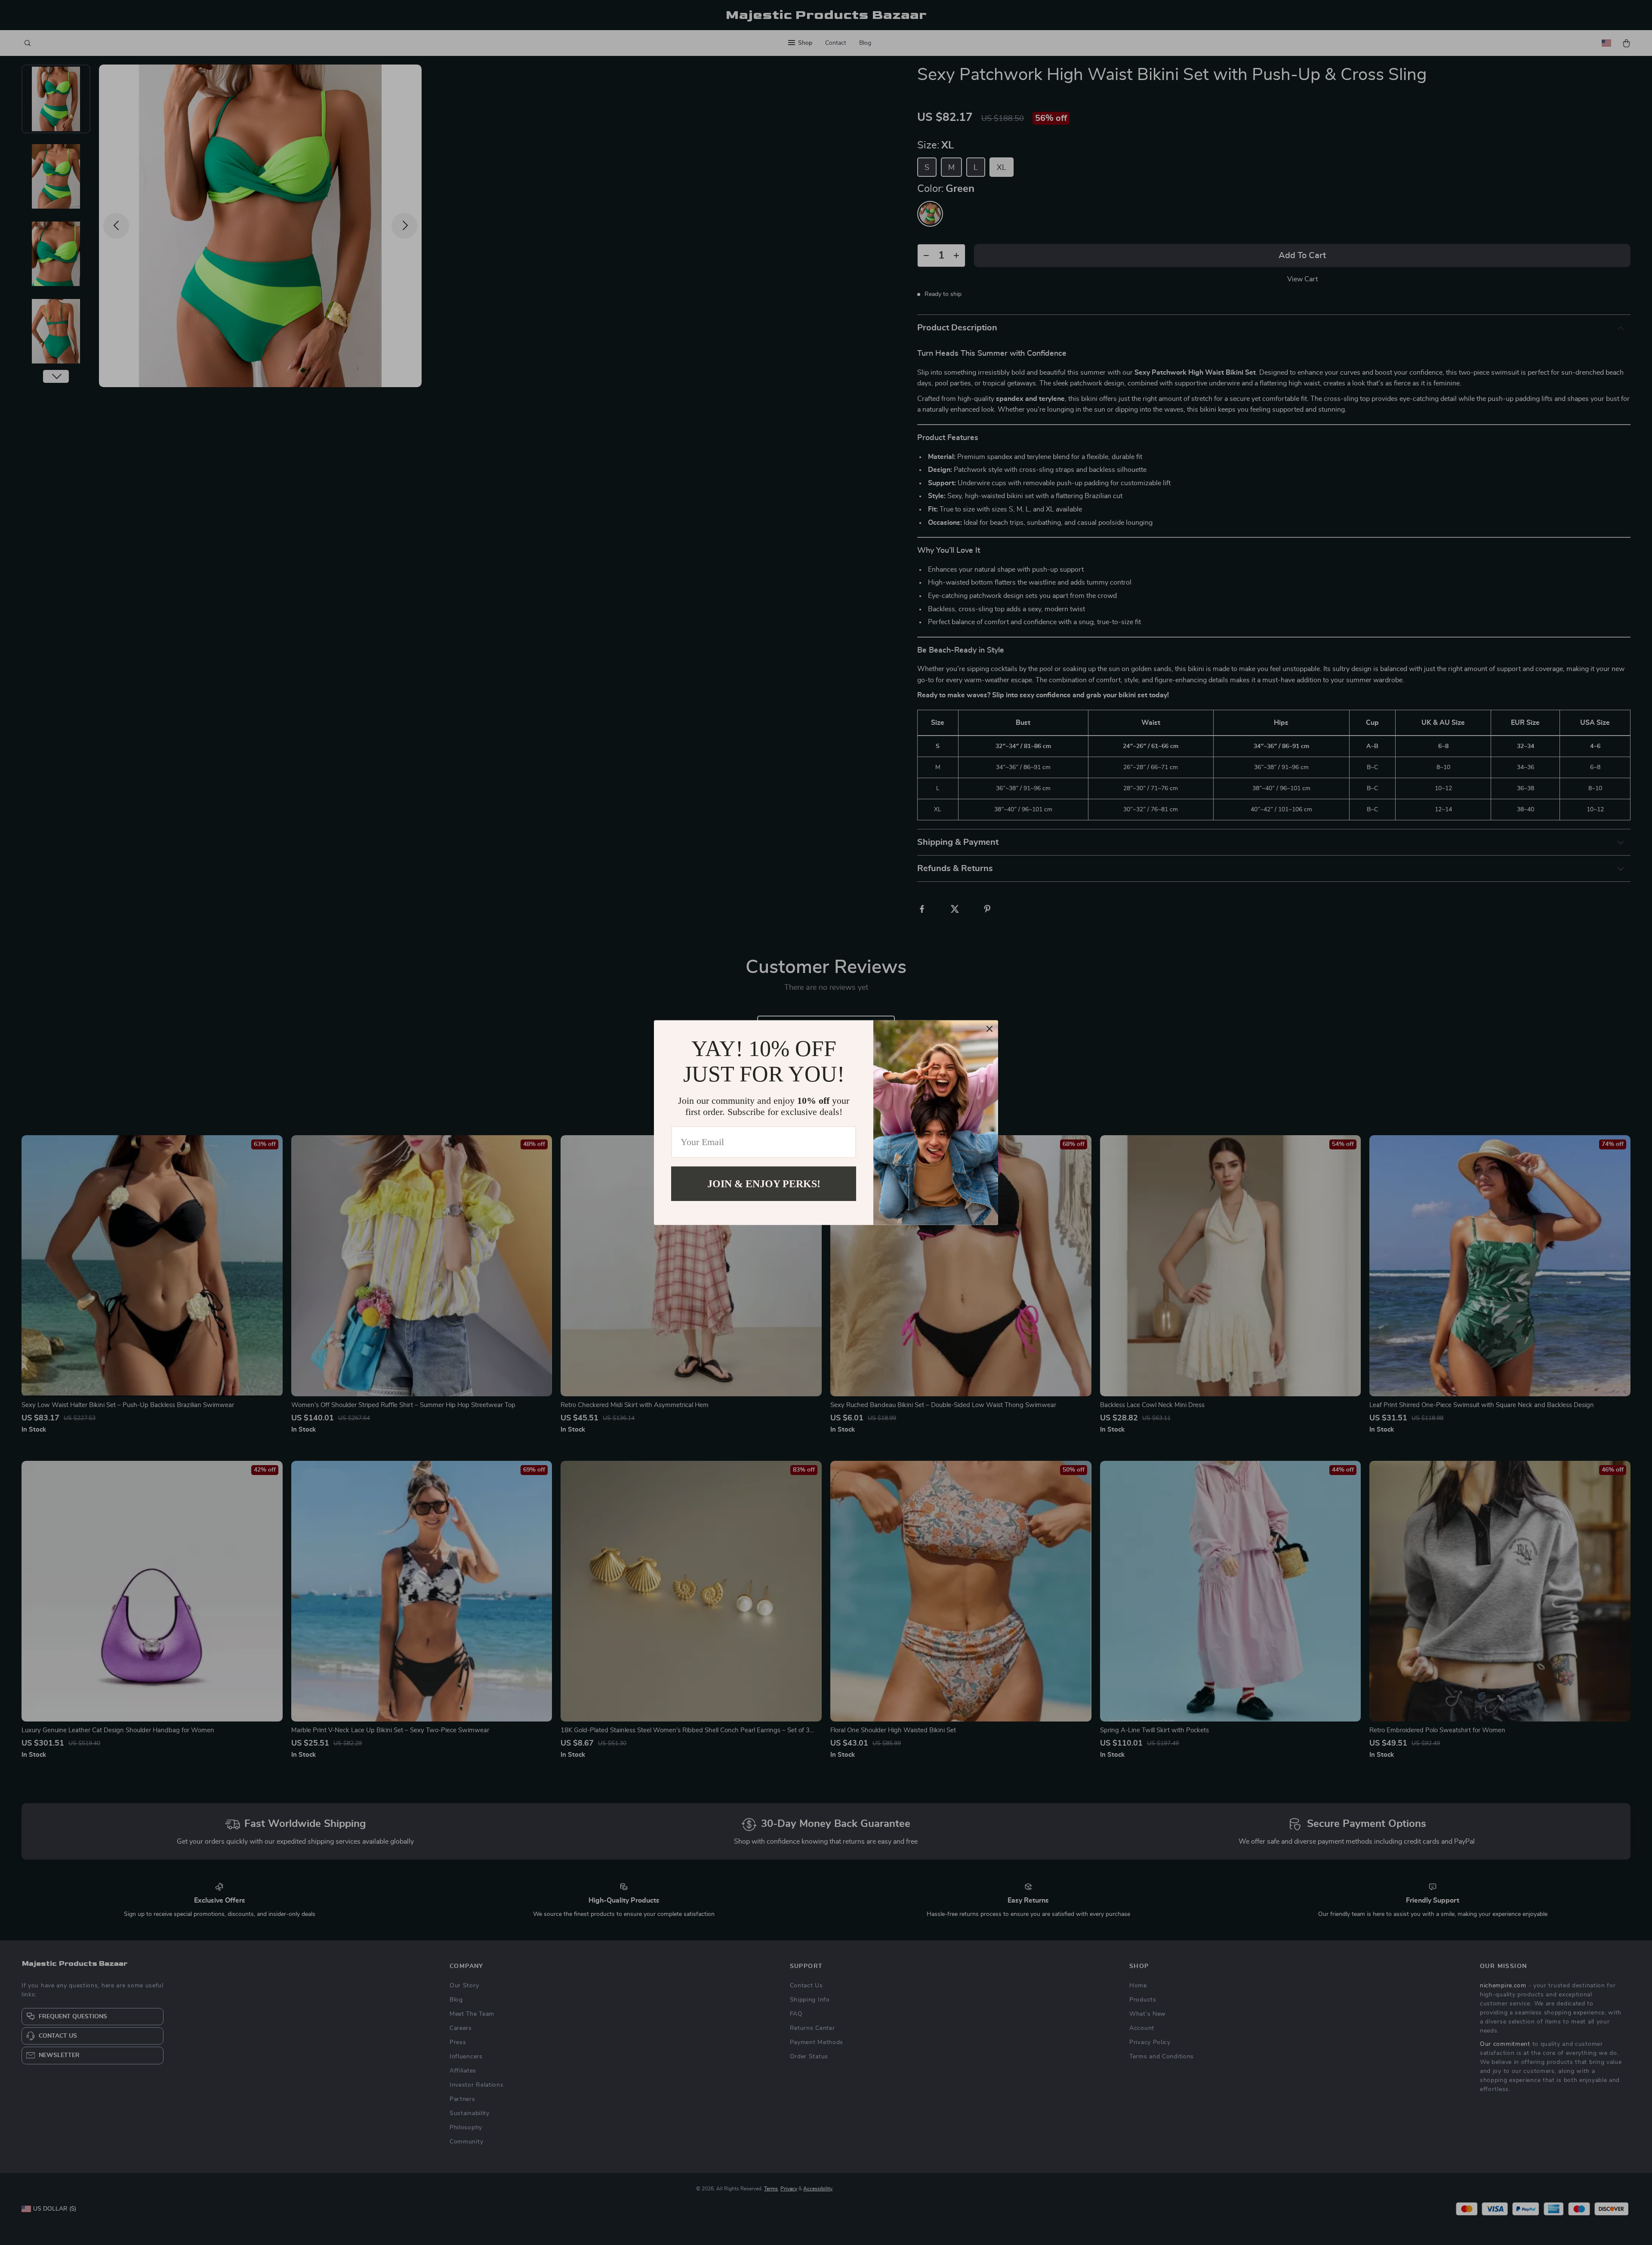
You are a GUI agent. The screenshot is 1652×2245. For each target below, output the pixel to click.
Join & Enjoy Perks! (764, 1183)
